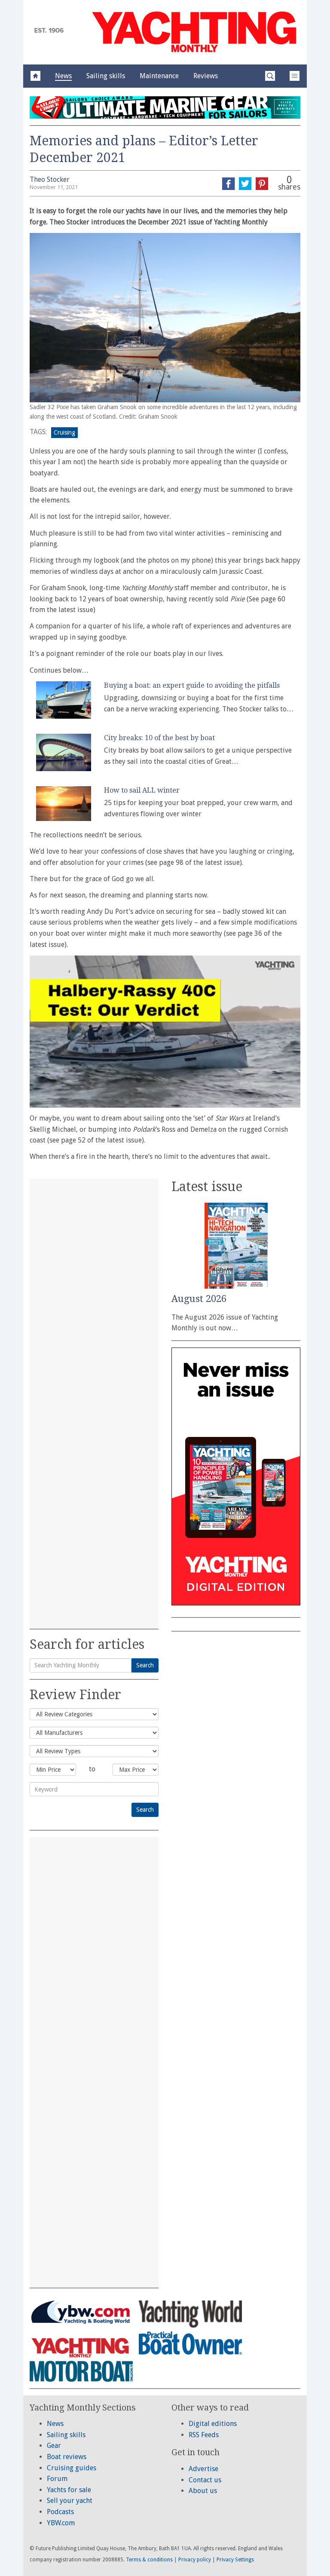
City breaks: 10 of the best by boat (159, 738)
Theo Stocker (50, 179)
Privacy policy (195, 2560)
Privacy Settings (235, 2560)
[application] (165, 1032)
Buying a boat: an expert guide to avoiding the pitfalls (192, 685)
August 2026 (199, 1299)
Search (145, 1665)
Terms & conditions (149, 2560)
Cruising (64, 432)
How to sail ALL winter (142, 790)
